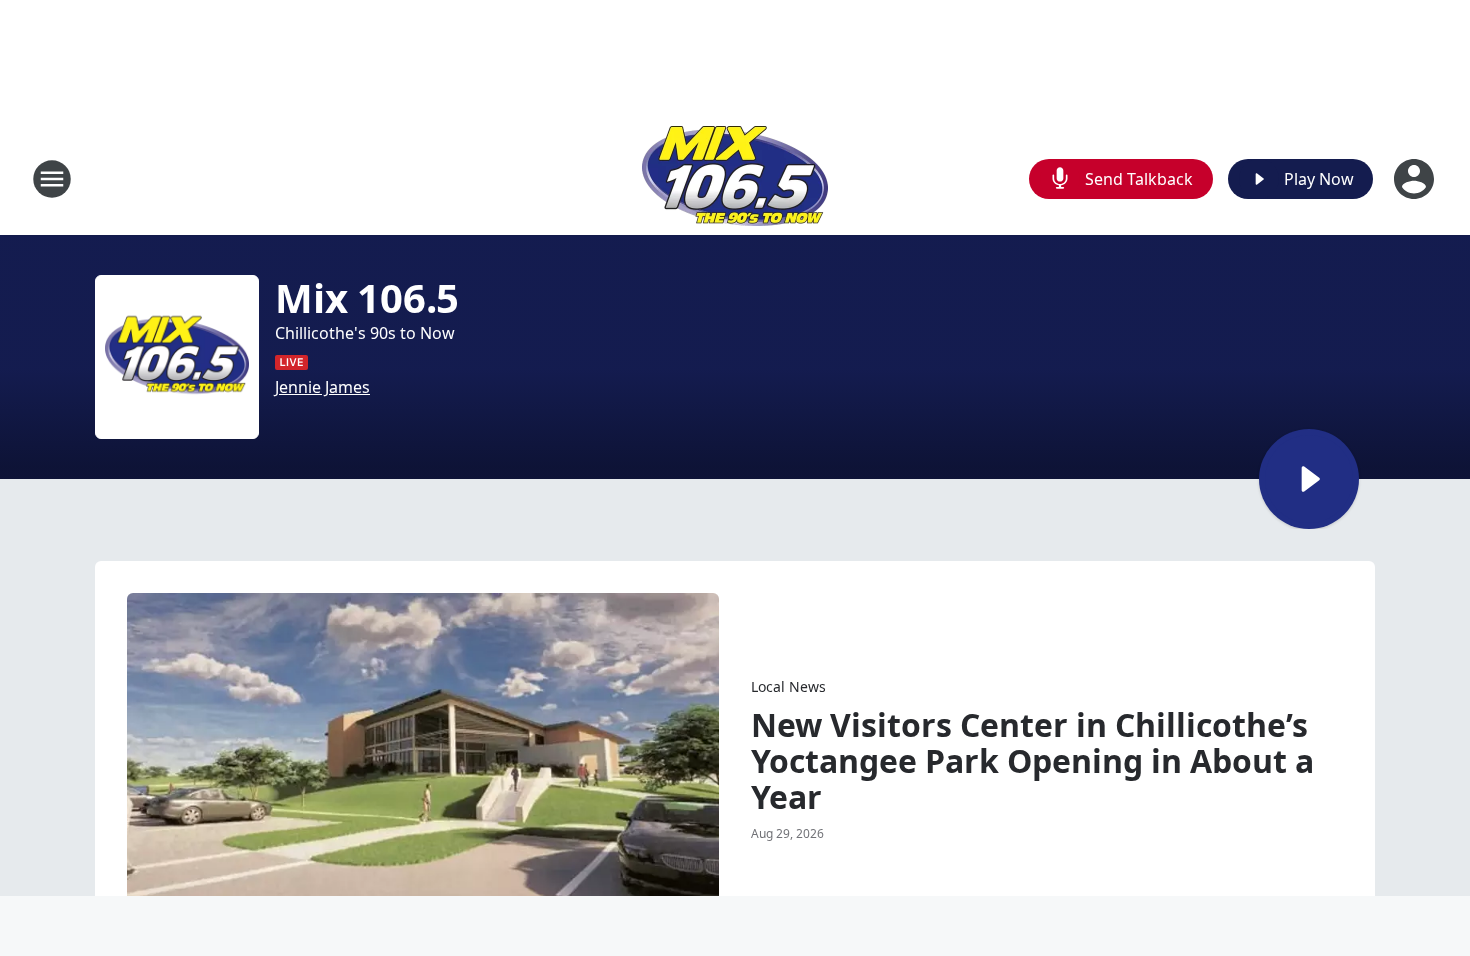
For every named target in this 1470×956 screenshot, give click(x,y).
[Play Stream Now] (1309, 479)
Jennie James (322, 387)
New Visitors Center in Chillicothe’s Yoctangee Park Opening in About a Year (1032, 761)
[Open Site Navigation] (52, 179)
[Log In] (1416, 179)
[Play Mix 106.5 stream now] (177, 357)
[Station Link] (735, 178)
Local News (788, 686)
